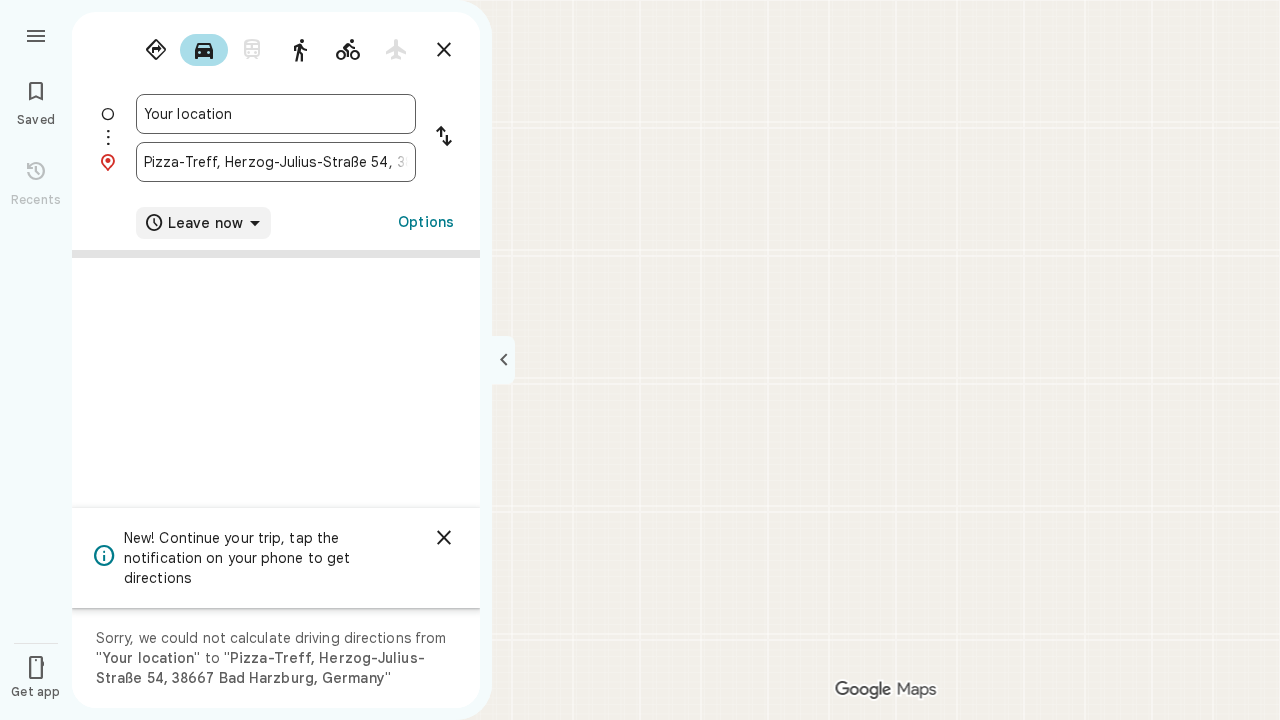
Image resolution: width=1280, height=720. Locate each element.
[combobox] (276, 114)
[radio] (156, 50)
